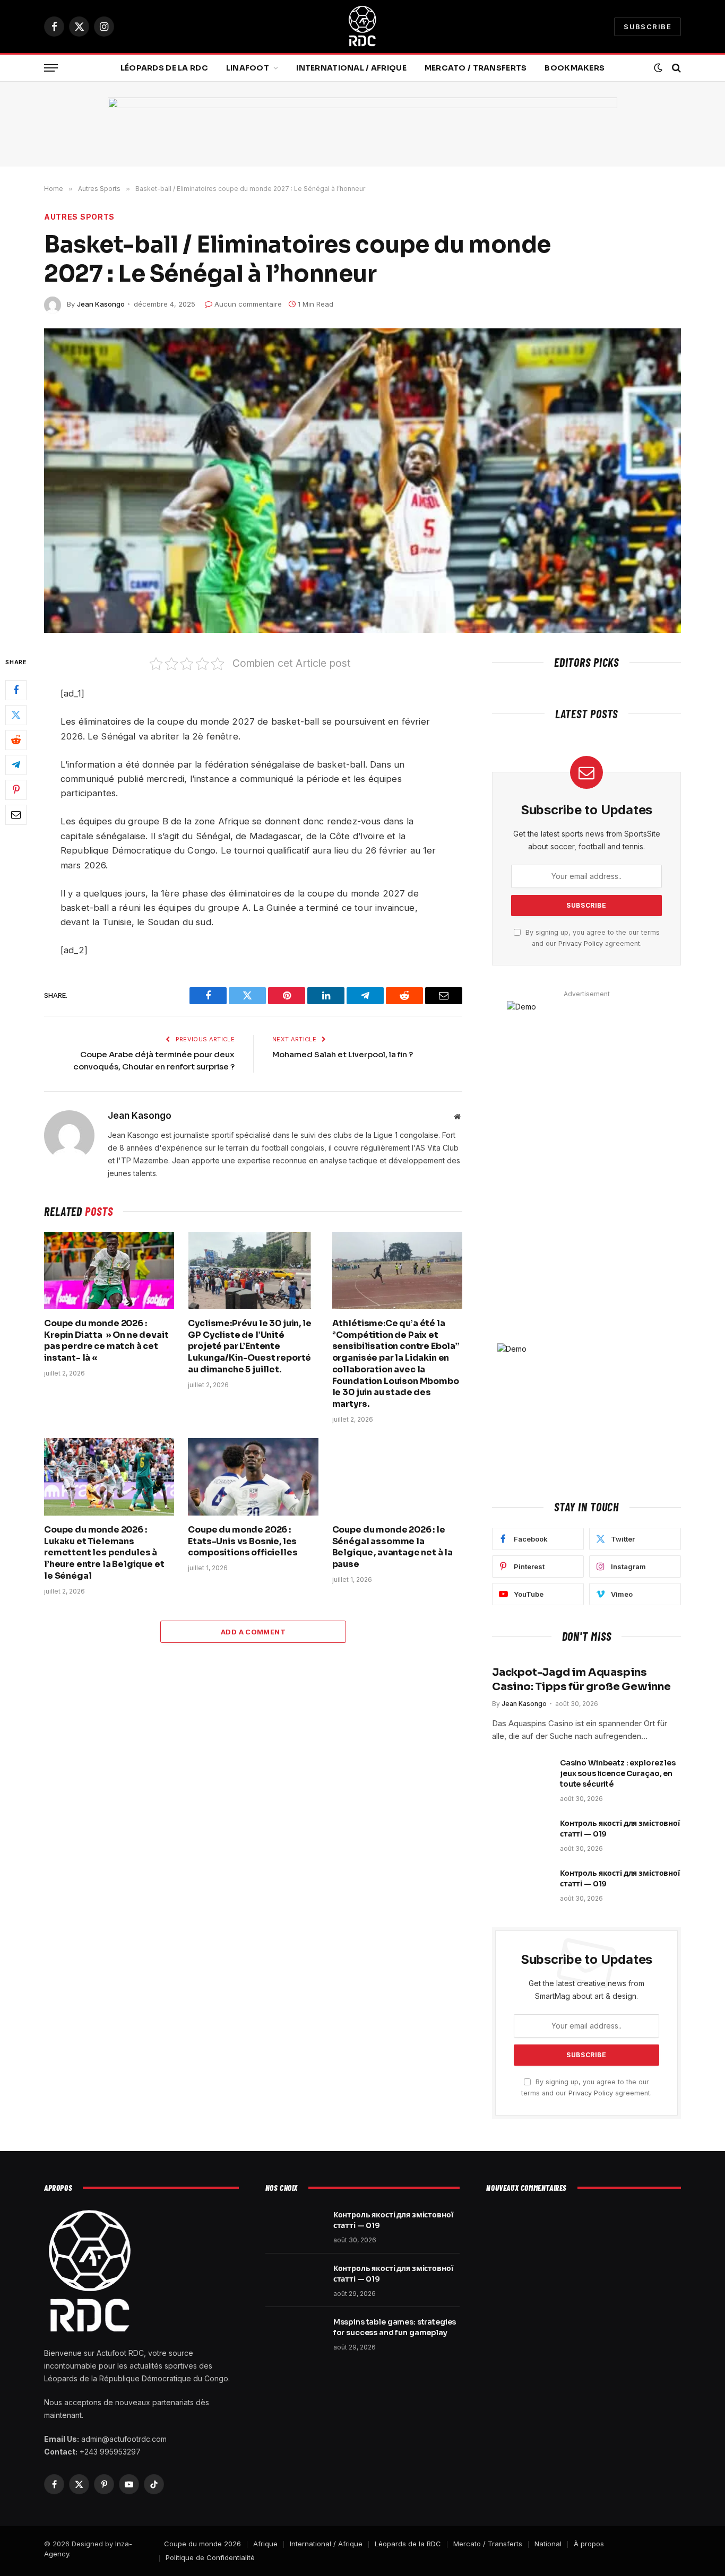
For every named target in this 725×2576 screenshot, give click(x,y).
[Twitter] (16, 715)
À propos (589, 2544)
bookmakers (575, 68)
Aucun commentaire (248, 304)
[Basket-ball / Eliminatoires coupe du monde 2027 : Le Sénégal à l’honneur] (362, 481)
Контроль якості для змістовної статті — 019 (620, 1829)
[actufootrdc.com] (362, 27)
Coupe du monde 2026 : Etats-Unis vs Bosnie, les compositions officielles (243, 1541)
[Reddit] (16, 739)
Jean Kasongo (101, 304)
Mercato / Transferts (476, 68)
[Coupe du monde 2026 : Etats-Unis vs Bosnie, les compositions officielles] (253, 1477)
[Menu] (51, 68)
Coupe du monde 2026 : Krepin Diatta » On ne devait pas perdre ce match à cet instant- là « (106, 1341)
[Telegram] (16, 764)
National (548, 2544)
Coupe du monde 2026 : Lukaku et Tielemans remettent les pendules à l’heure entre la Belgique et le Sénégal (104, 1553)
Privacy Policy (581, 943)
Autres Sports (79, 217)
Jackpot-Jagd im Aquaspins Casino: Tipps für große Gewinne (581, 1679)
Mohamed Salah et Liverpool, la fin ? (343, 1054)
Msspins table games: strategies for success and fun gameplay (395, 2327)
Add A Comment (253, 1632)
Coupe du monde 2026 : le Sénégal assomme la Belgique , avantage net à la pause (393, 1547)
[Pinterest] (16, 789)
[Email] (16, 814)
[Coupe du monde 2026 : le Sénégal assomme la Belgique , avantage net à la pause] (397, 1477)
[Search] (675, 68)
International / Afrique (351, 68)
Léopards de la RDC (164, 68)
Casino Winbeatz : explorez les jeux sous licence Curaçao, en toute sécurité (618, 1773)
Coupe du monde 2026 (202, 2544)
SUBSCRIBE (648, 27)
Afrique (265, 2544)
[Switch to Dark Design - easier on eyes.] (658, 68)
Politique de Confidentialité (210, 2557)
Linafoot (248, 68)
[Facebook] (16, 690)
